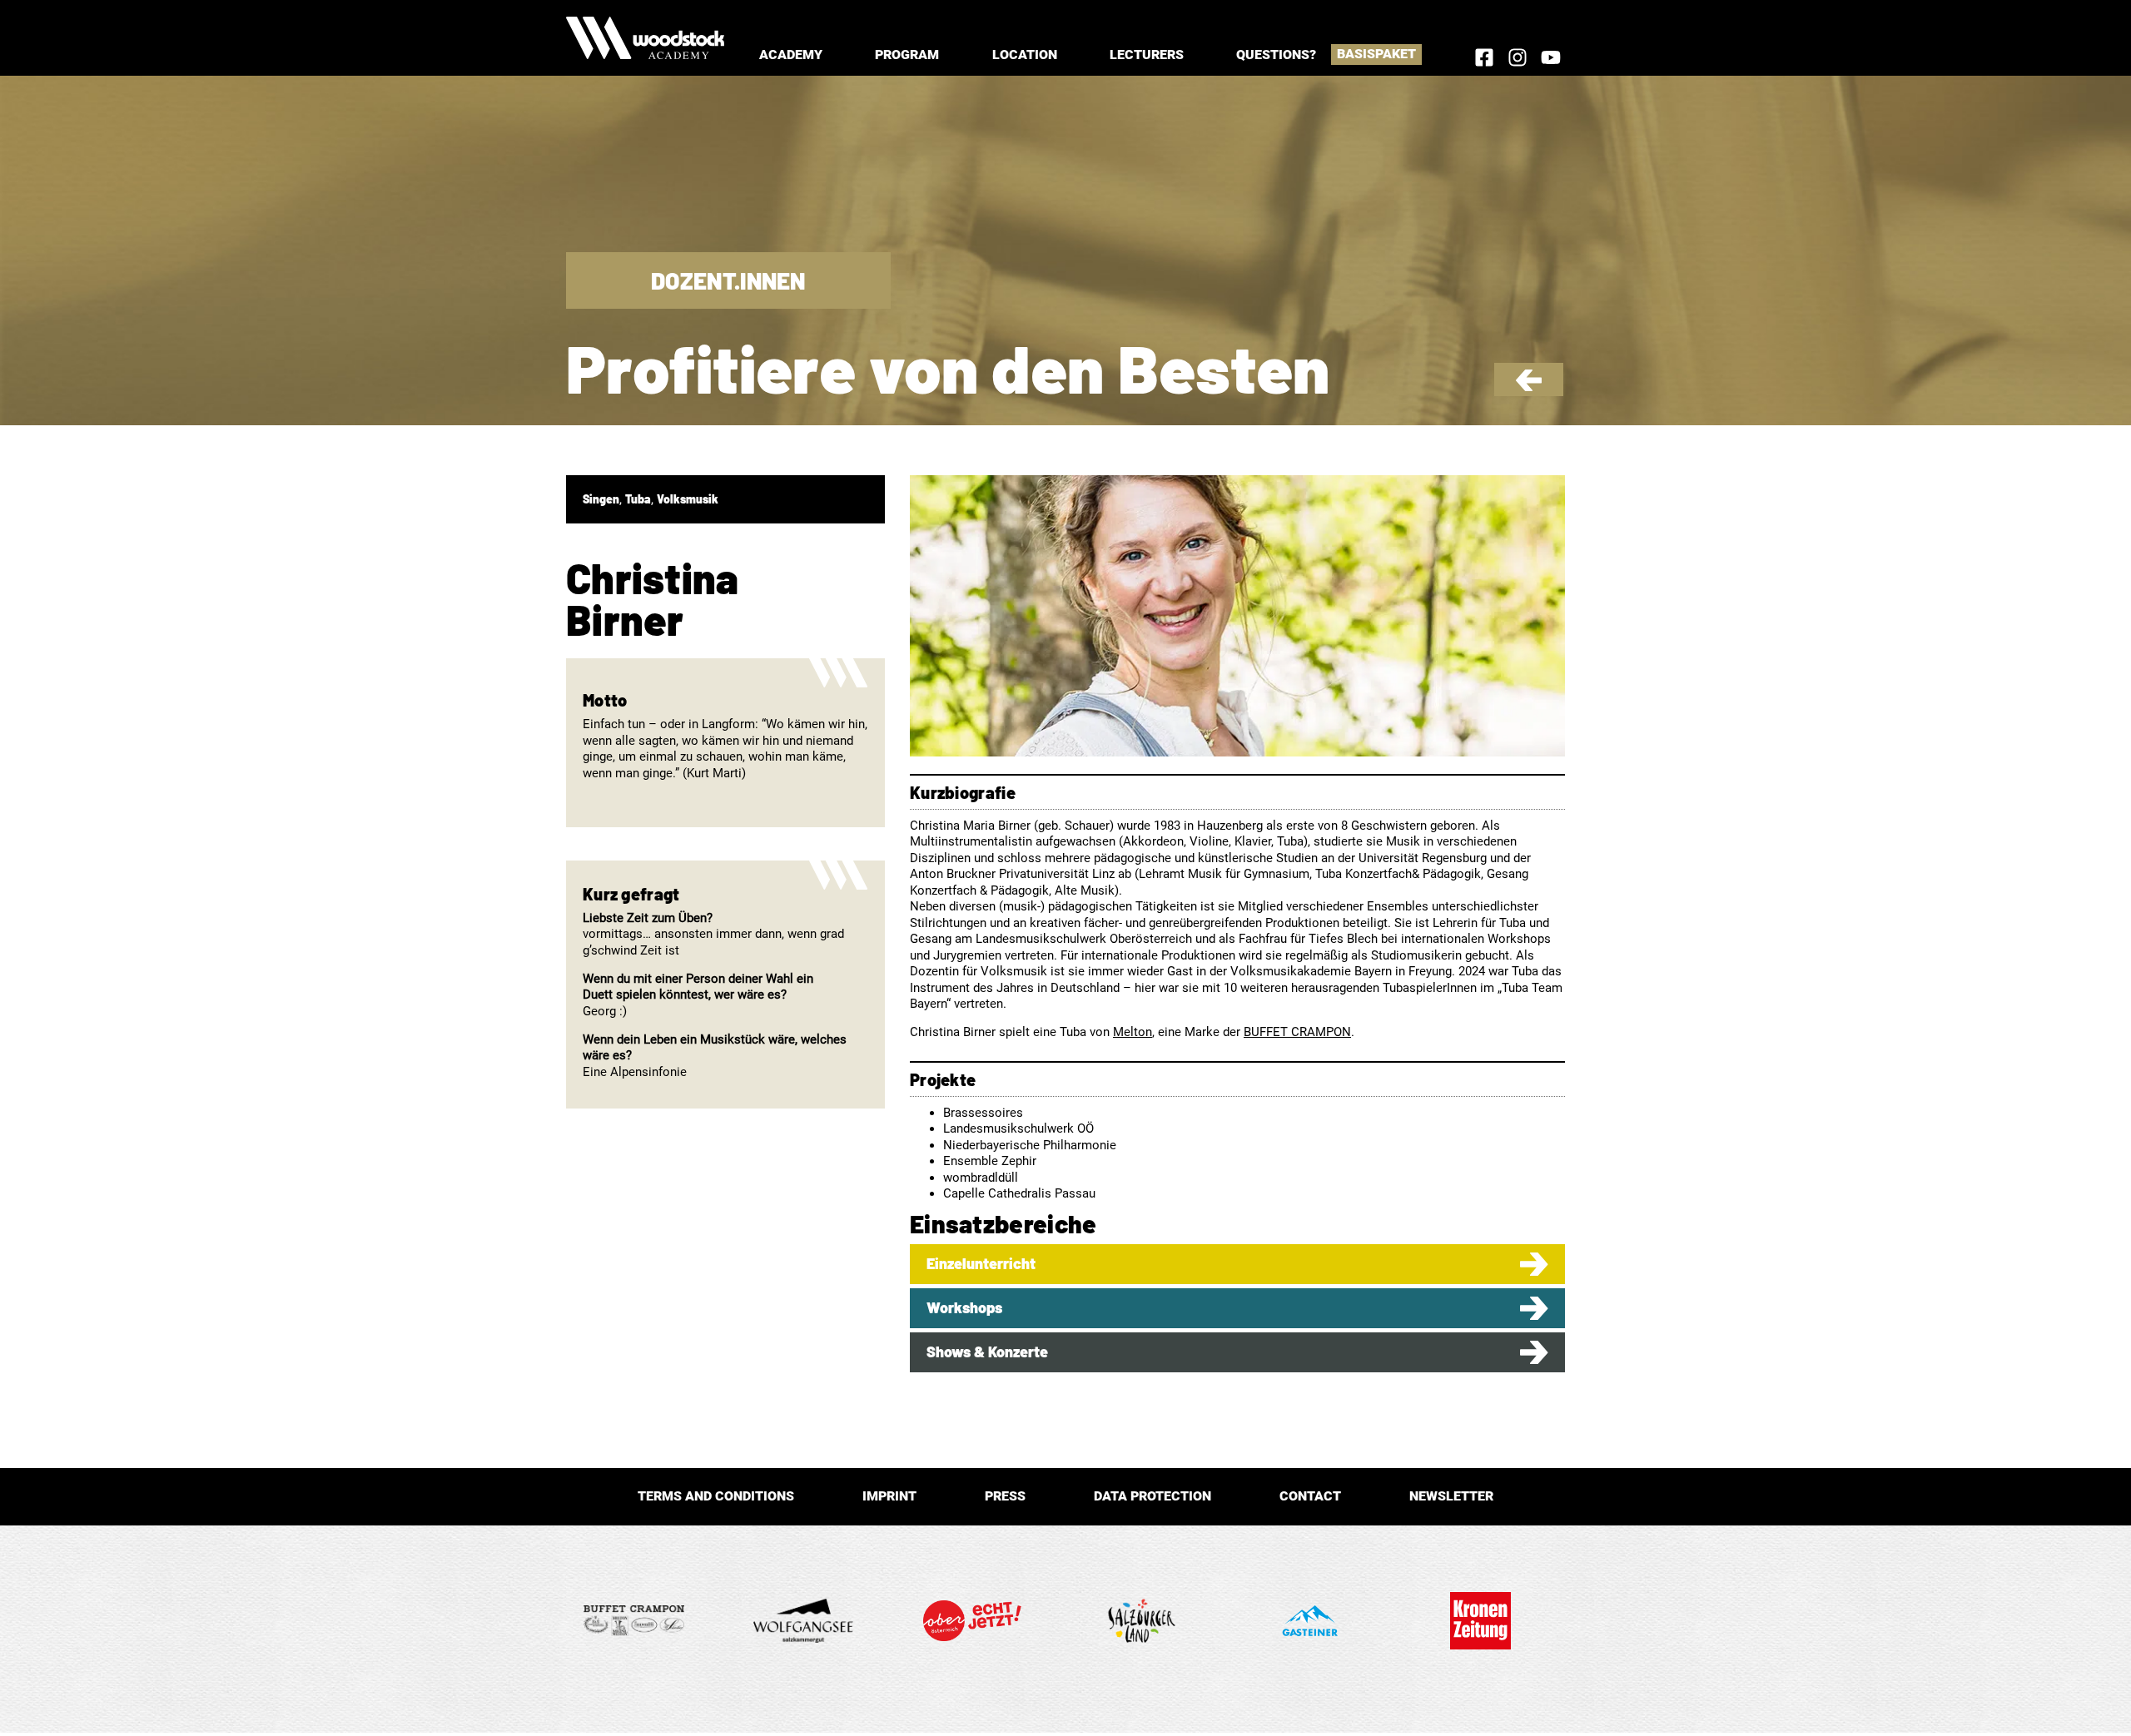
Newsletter (1451, 1496)
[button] (791, 55)
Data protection (1152, 1496)
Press (1005, 1496)
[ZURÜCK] (1529, 387)
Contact (1310, 1496)
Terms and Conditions (716, 1496)
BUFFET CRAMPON (1297, 1032)
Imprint (889, 1496)
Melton (1133, 1032)
